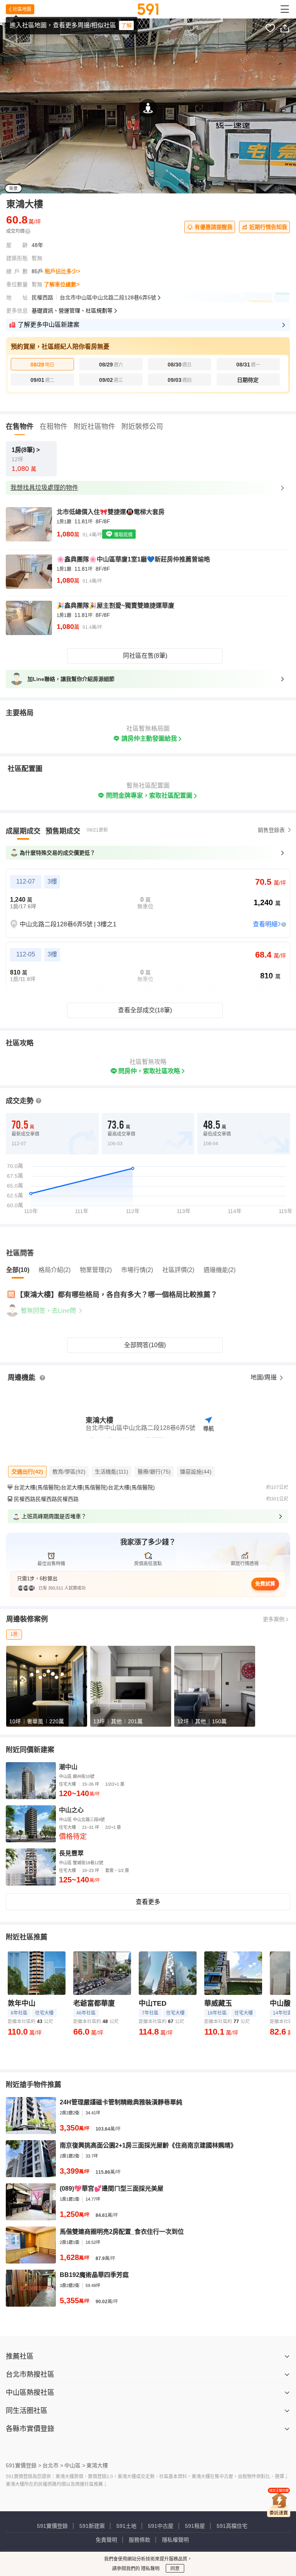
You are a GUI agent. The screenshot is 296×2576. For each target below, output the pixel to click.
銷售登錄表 (271, 830)
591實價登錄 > (24, 2465)
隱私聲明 (150, 2569)
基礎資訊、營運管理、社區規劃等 (72, 311)
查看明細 (265, 924)
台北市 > (53, 2465)
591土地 (126, 2526)
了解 (126, 25)
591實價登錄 (52, 2526)
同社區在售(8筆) (145, 656)
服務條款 (140, 2540)
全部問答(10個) (145, 1345)
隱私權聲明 (175, 2540)
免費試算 (265, 1584)
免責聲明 (106, 2540)
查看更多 (148, 1902)
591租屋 (195, 2526)
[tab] (23, 831)
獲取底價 (123, 535)
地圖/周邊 (264, 1377)
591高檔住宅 (232, 2526)
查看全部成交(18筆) (145, 1010)
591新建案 (92, 2526)
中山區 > (75, 2465)
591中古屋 (161, 2526)
